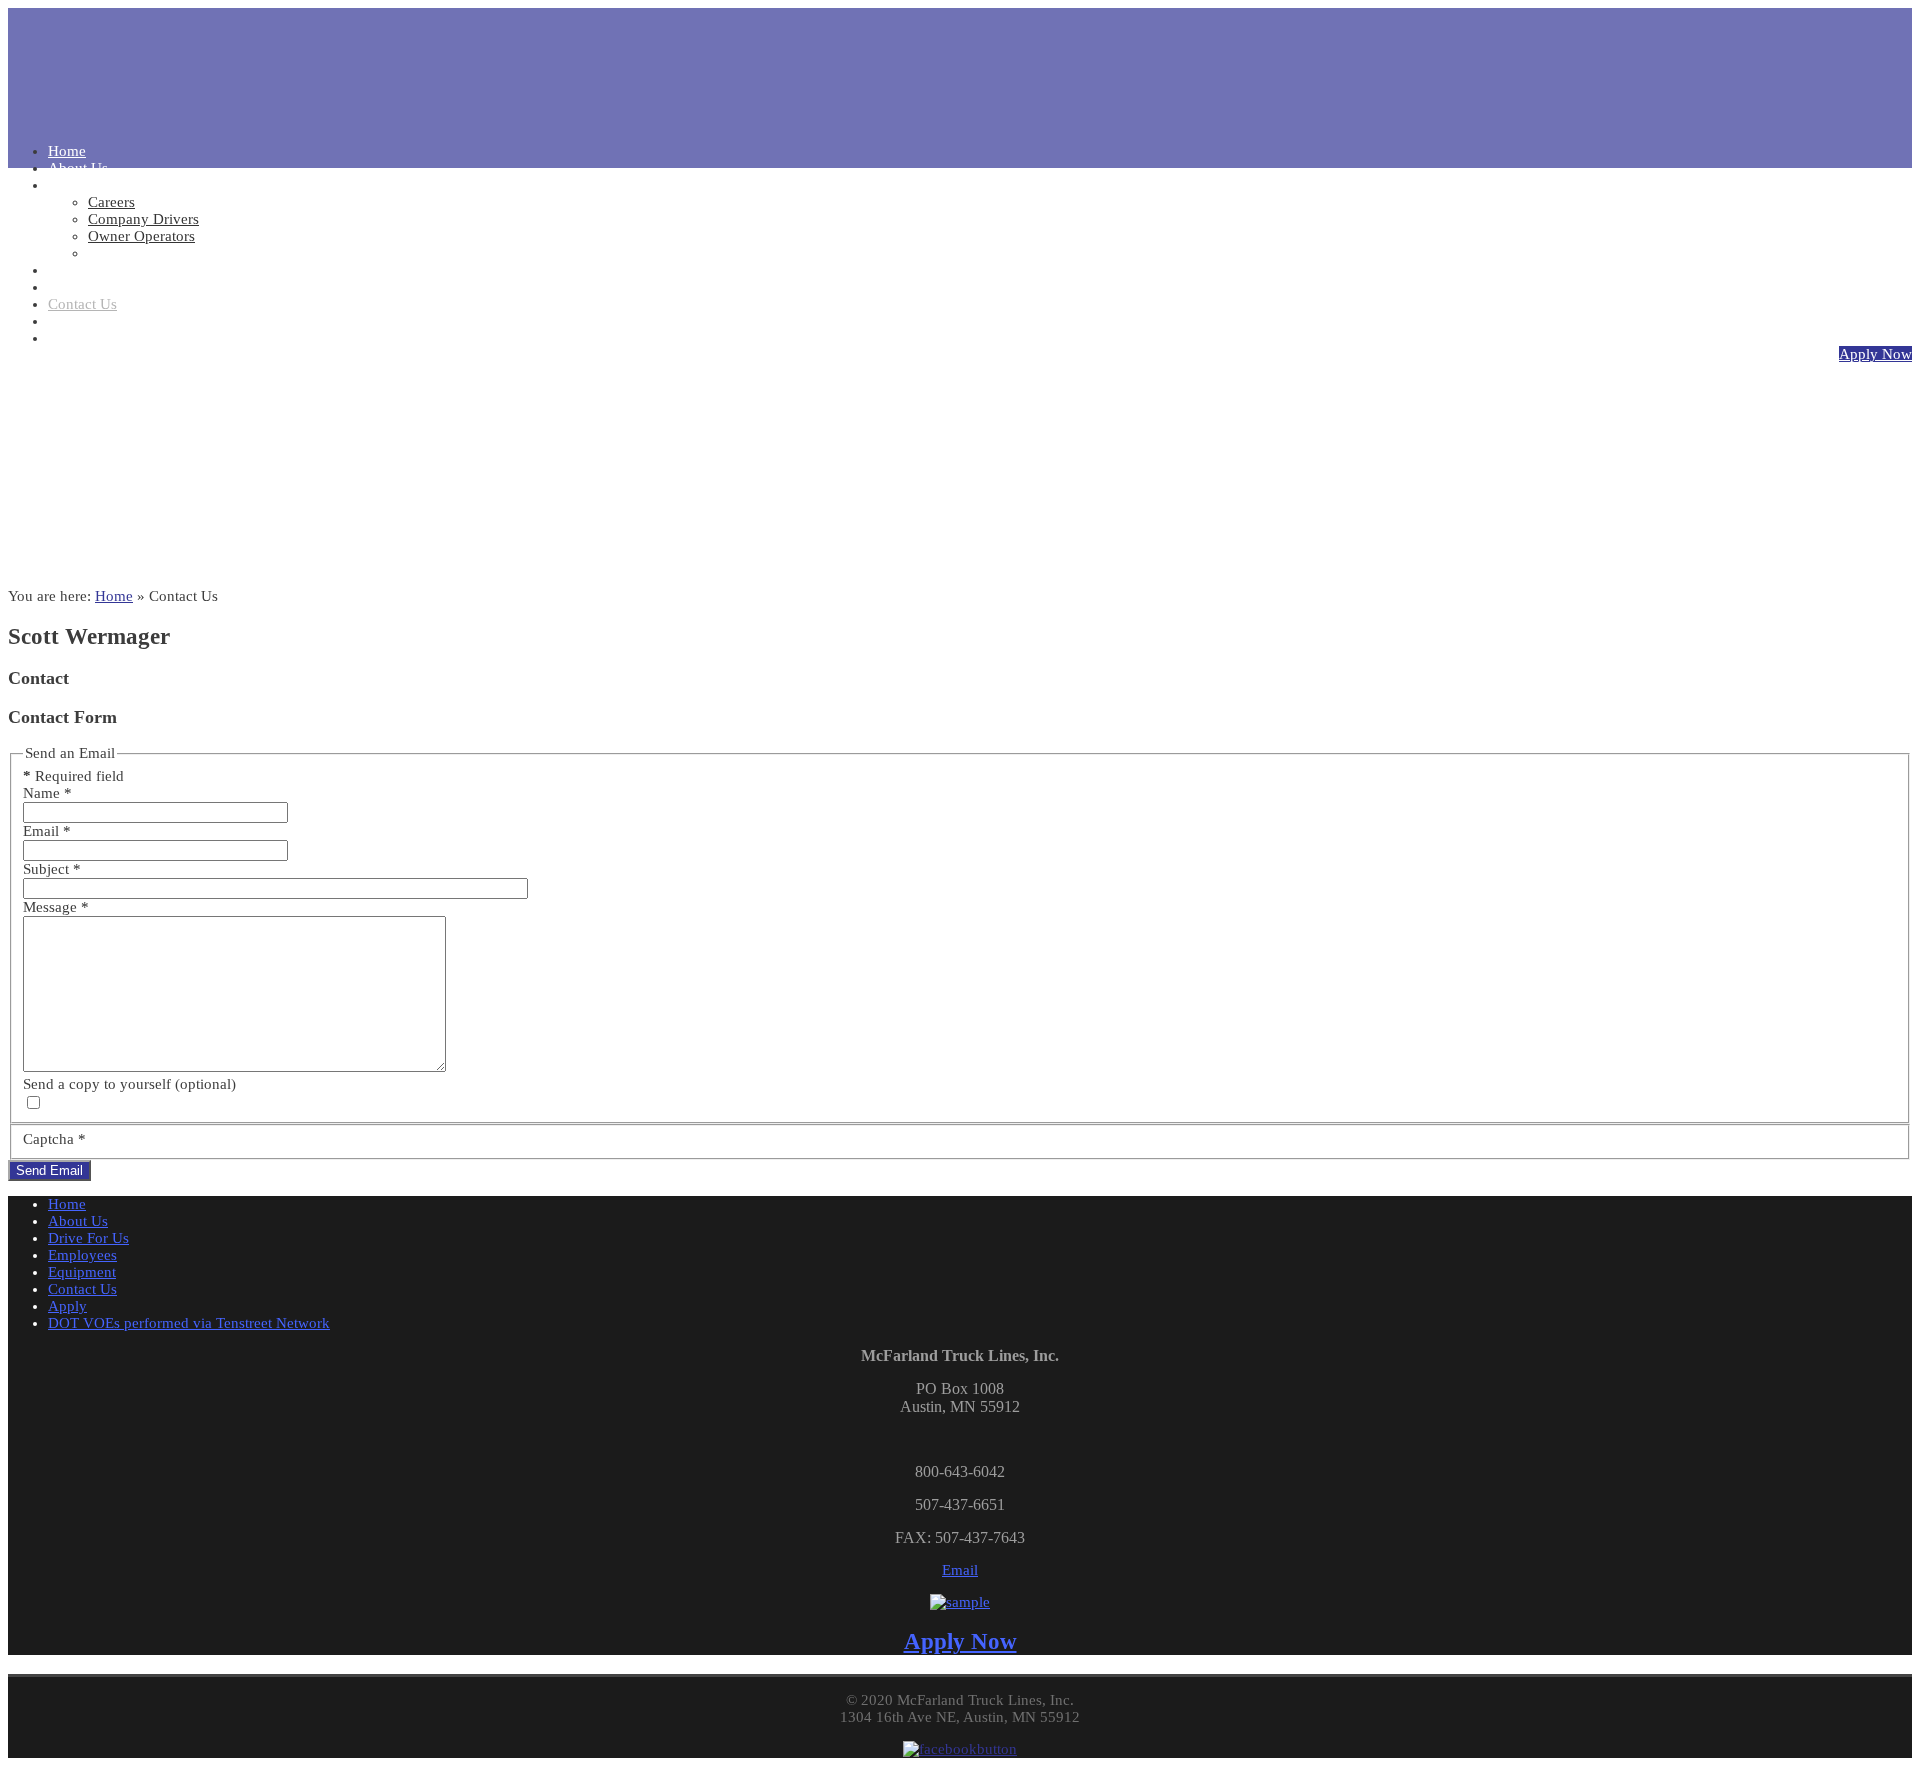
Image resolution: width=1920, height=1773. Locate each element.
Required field (73, 776)
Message (56, 907)
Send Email (49, 1170)
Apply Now (1875, 354)
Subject (52, 869)
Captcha (54, 1139)
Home (114, 596)
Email (47, 831)
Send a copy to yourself (97, 1084)
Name (47, 793)
